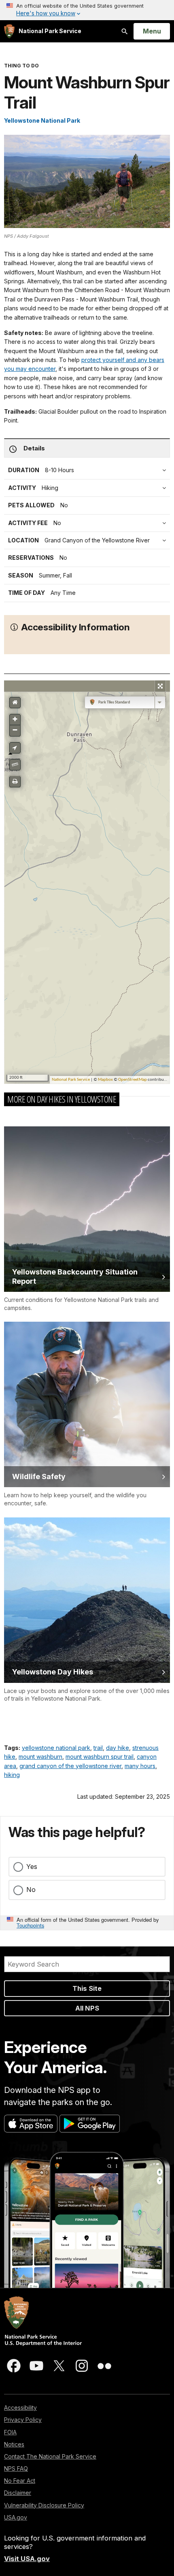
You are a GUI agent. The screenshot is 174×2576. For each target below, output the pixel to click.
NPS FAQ (16, 2468)
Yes (32, 1867)
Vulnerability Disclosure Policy (44, 2505)
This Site (87, 1988)
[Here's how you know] (87, 10)
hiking (12, 1775)
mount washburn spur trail (100, 1757)
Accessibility (20, 2408)
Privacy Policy (23, 2420)
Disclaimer (18, 2493)
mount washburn (40, 1757)
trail (98, 1748)
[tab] (89, 523)
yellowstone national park (56, 1748)
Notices (14, 2444)
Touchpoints (30, 1925)
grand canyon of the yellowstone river (70, 1766)
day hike (118, 1748)
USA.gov (16, 2517)
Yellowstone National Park (42, 120)
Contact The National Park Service (50, 2456)
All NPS (87, 2008)
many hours (140, 1766)
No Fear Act (20, 2481)
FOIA (10, 2432)
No (31, 1890)
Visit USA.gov (27, 2559)
